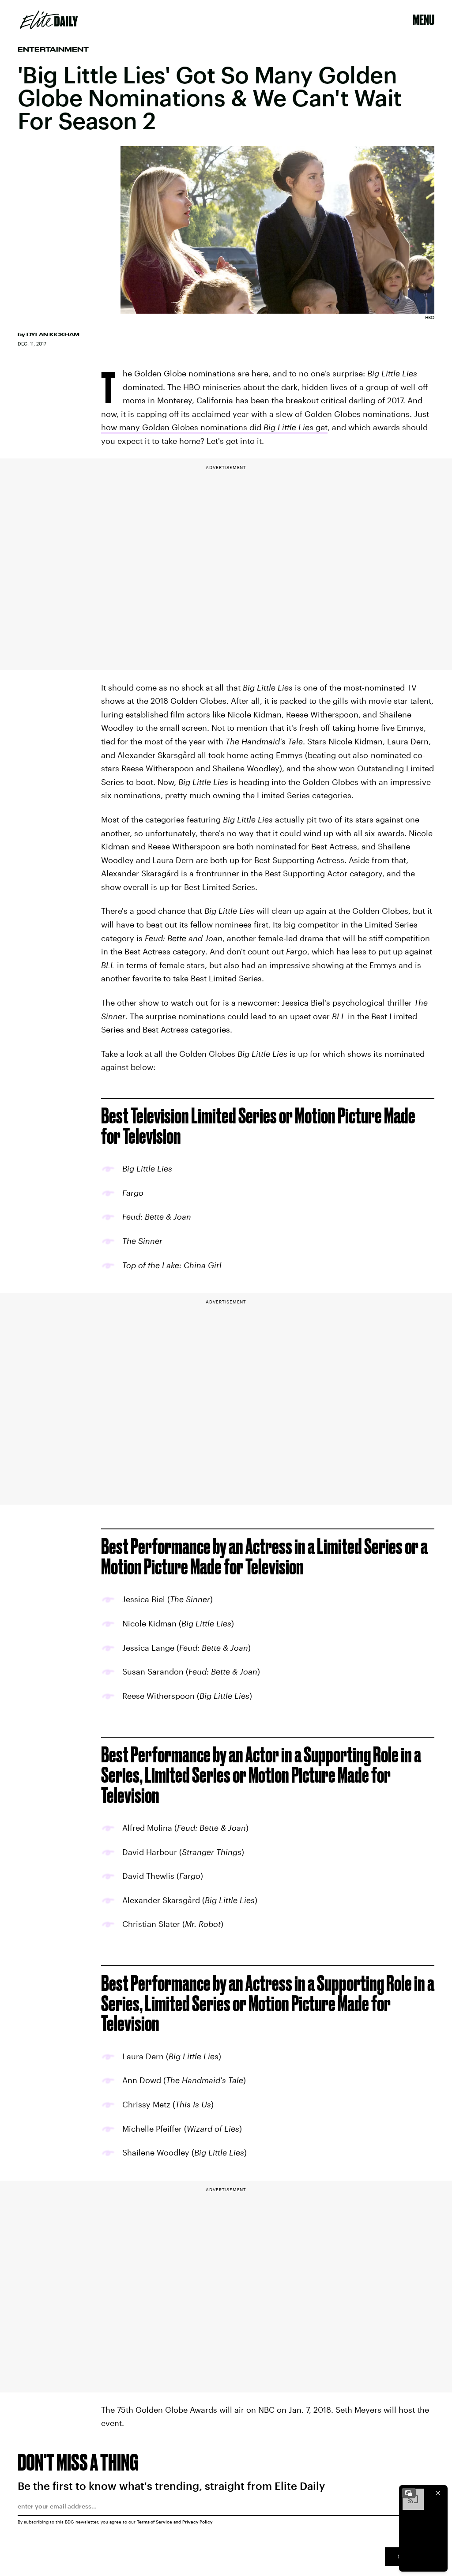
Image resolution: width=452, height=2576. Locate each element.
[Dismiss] (438, 2493)
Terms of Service (154, 2522)
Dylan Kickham (53, 334)
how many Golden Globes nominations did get (214, 427)
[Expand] (409, 2493)
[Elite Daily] (49, 20)
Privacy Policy (198, 2522)
